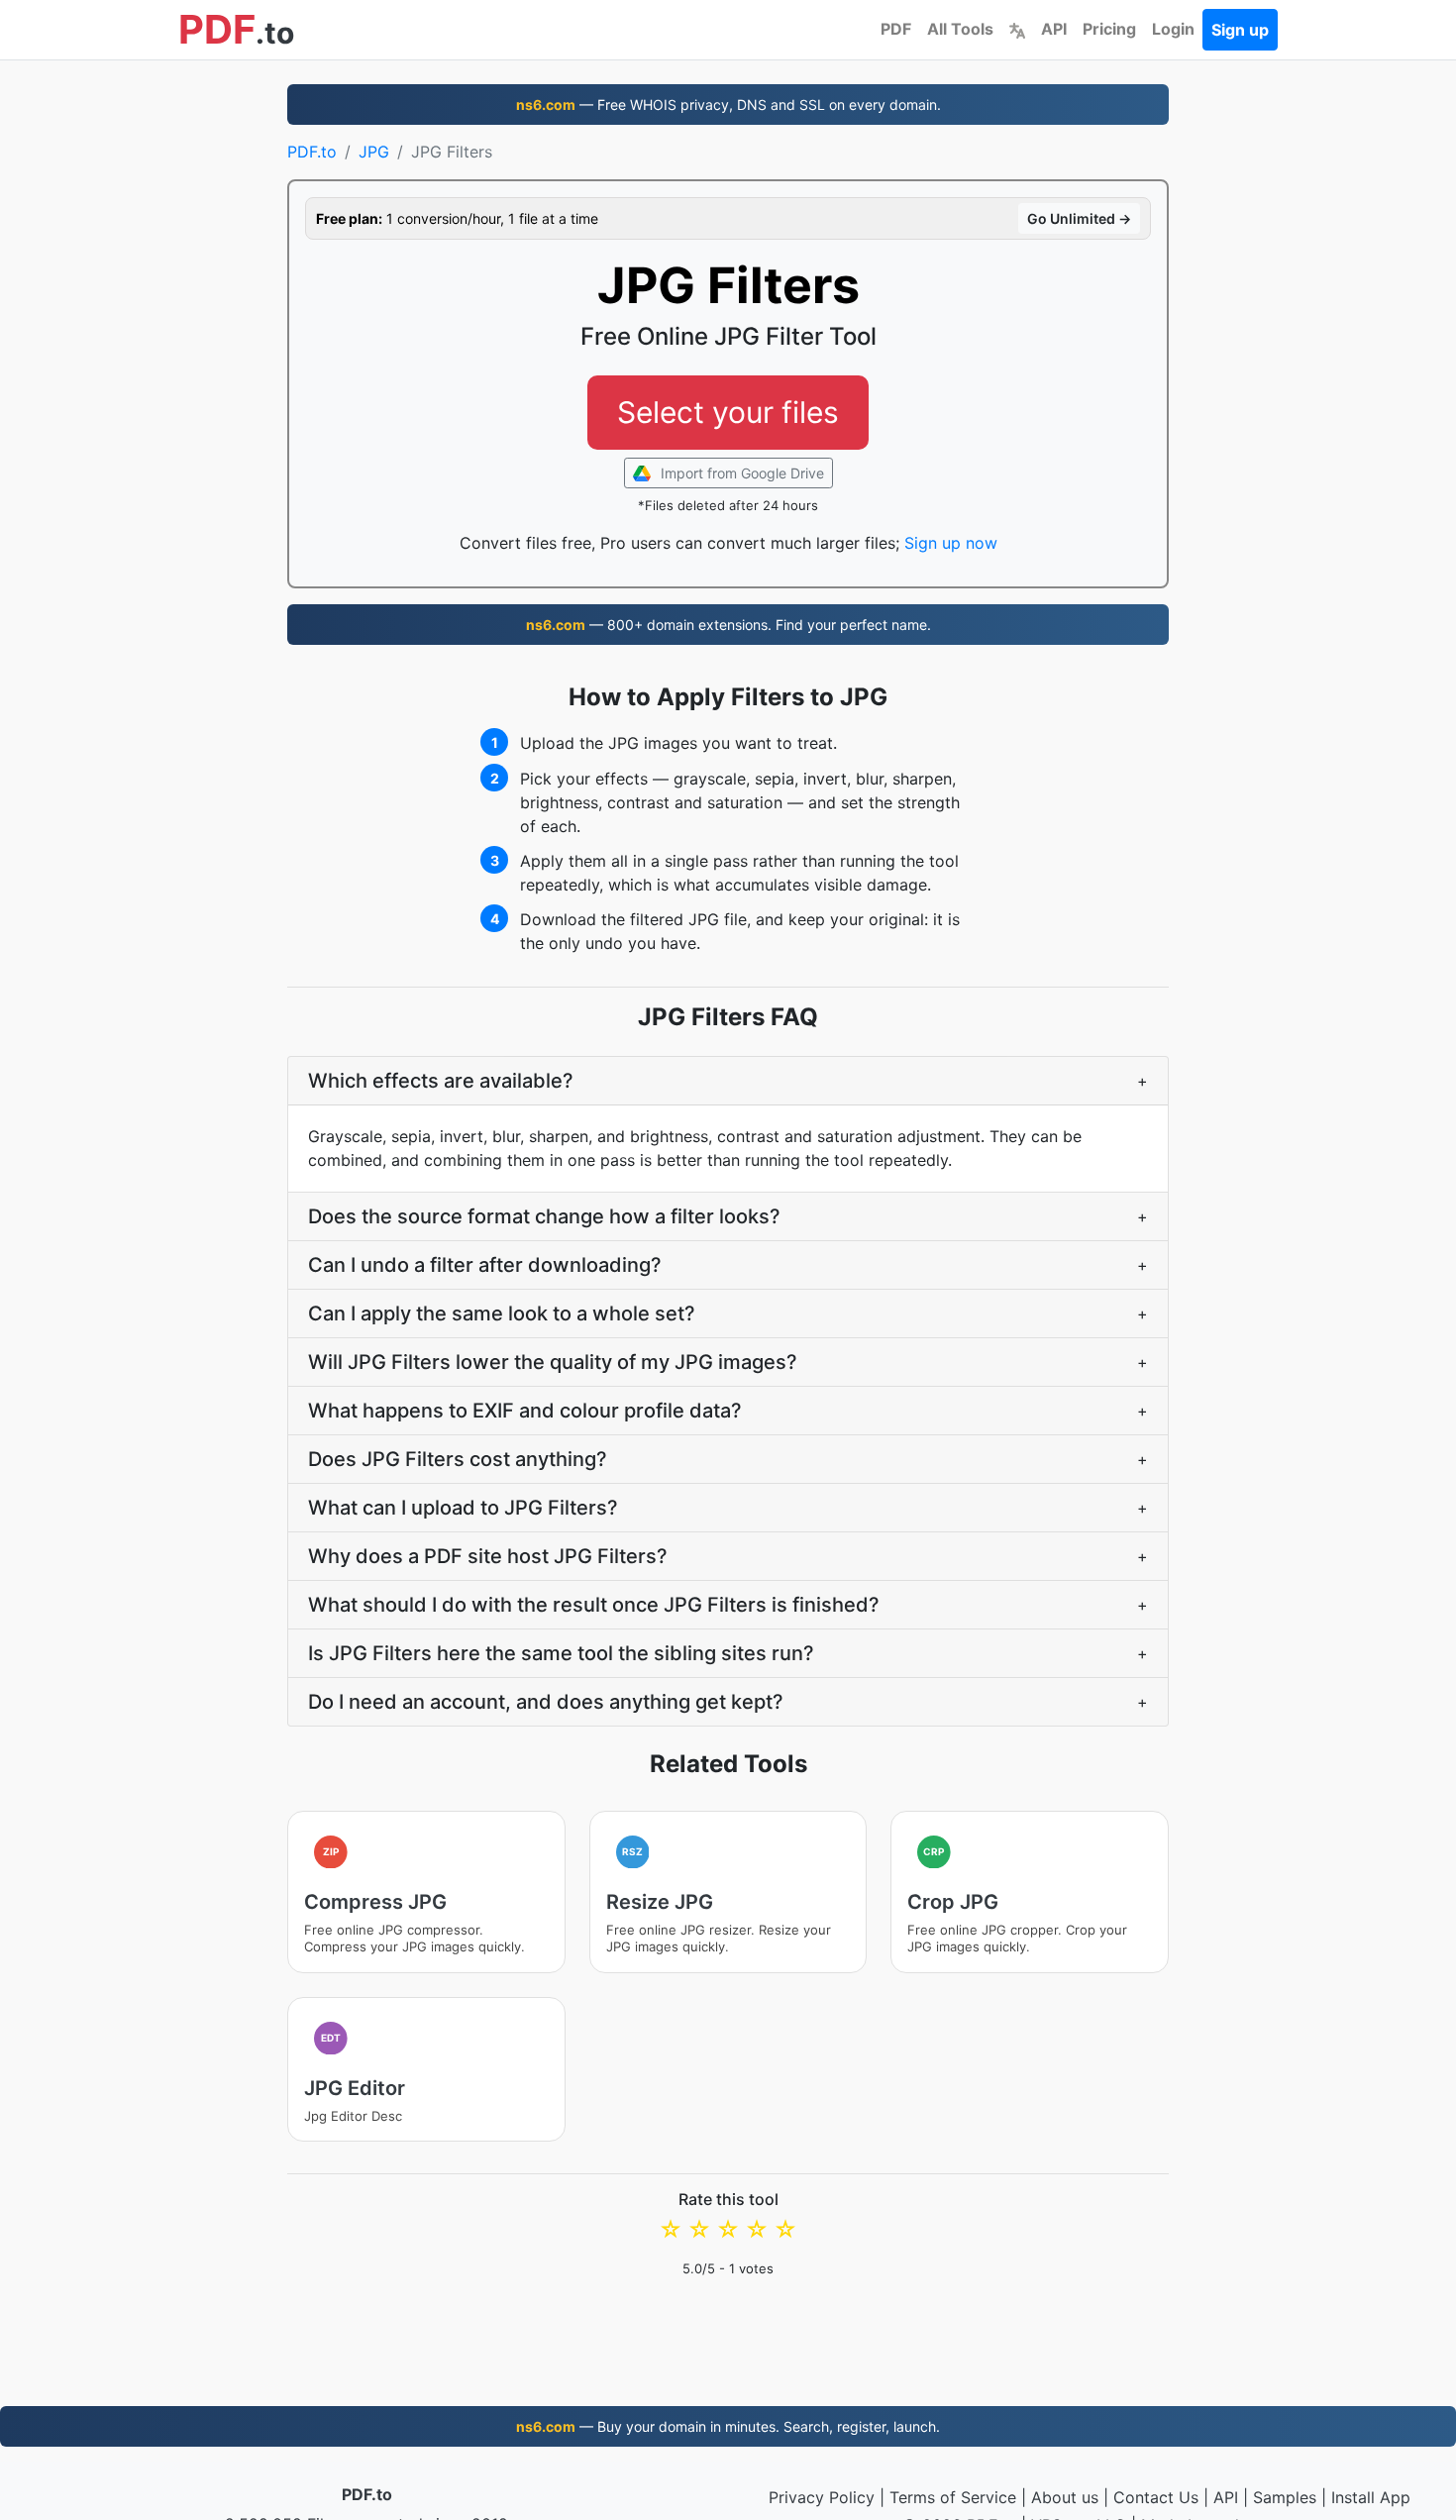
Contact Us (1156, 2497)
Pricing (1109, 29)
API (1054, 29)
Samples (1285, 2497)
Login (1173, 29)
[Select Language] (1017, 29)
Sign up (1240, 30)
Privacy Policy (822, 2497)
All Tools (960, 29)
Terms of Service (953, 2497)
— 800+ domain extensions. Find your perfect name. (728, 625)
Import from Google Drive (740, 473)
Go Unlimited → (1079, 218)
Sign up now (951, 543)
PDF (896, 29)
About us (1065, 2497)
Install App (1371, 2497)
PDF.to (312, 152)
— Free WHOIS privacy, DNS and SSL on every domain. (728, 105)
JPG (374, 152)
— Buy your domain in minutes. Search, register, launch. (728, 2426)
